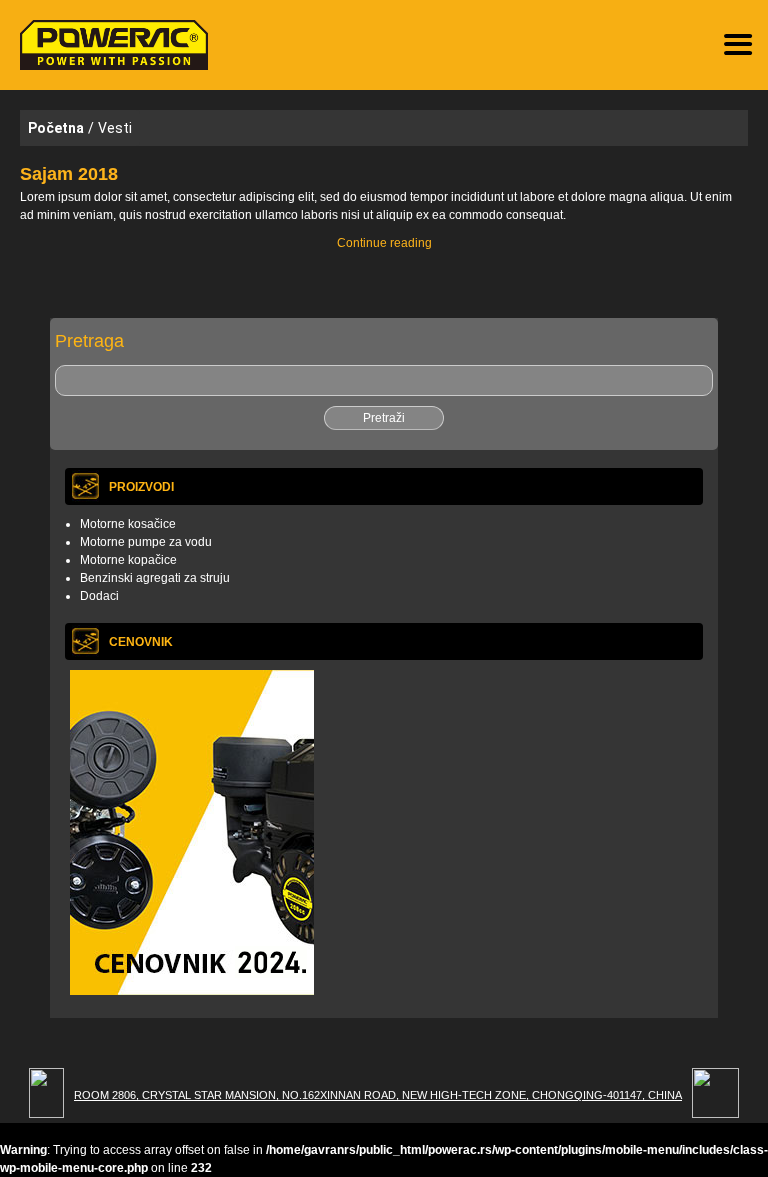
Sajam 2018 (69, 174)
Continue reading (403, 243)
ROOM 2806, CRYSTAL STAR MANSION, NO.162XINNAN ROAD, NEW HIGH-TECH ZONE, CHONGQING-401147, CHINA (378, 1095)
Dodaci (99, 596)
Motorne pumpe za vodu (146, 542)
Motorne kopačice (128, 560)
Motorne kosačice (128, 524)
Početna (56, 128)
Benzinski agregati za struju (155, 578)
